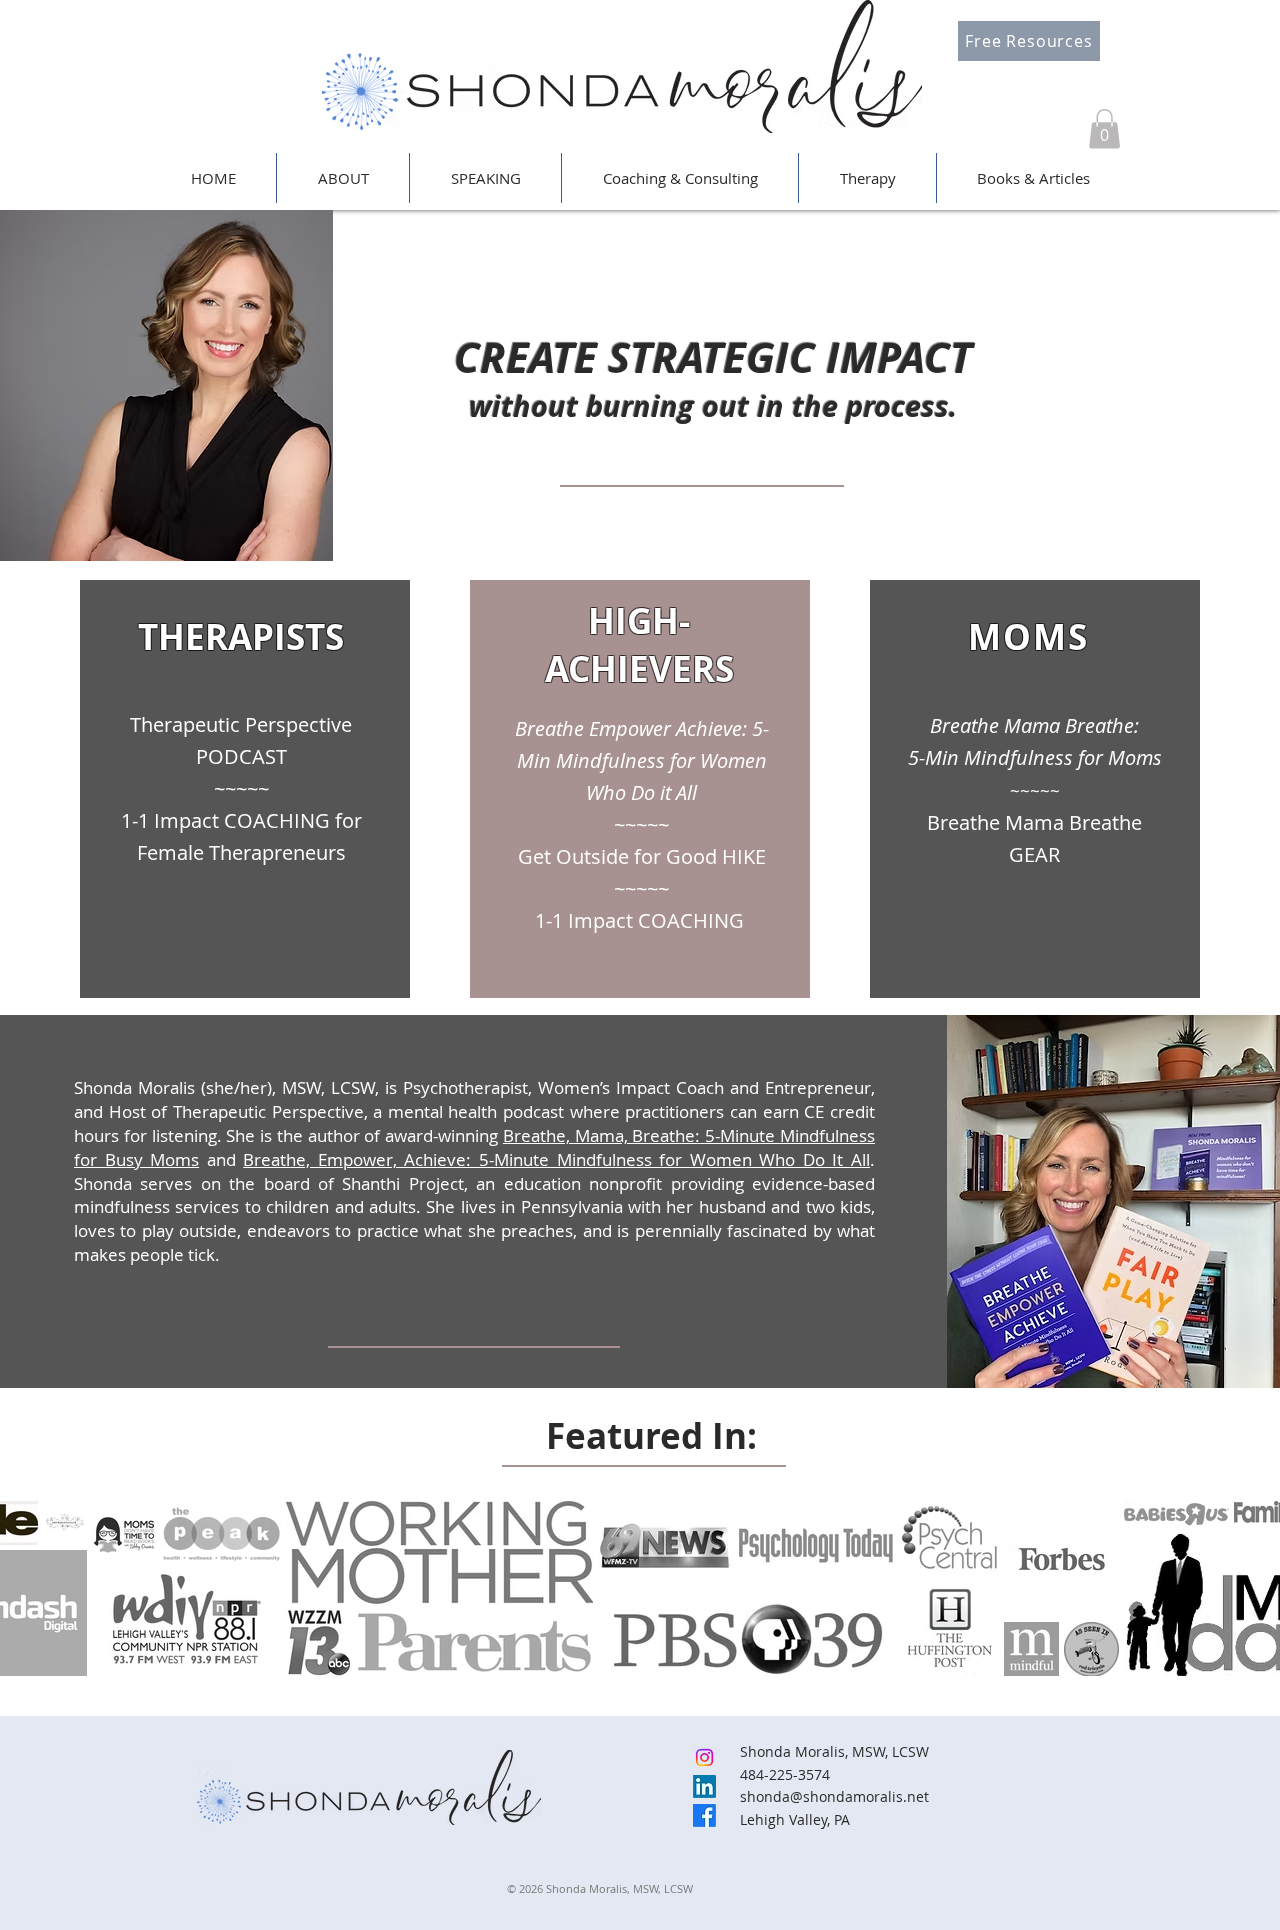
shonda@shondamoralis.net (834, 1796)
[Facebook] (704, 1815)
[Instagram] (704, 1757)
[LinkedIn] (704, 1786)
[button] (1104, 128)
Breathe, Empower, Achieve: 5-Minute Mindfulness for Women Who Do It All (556, 1159)
